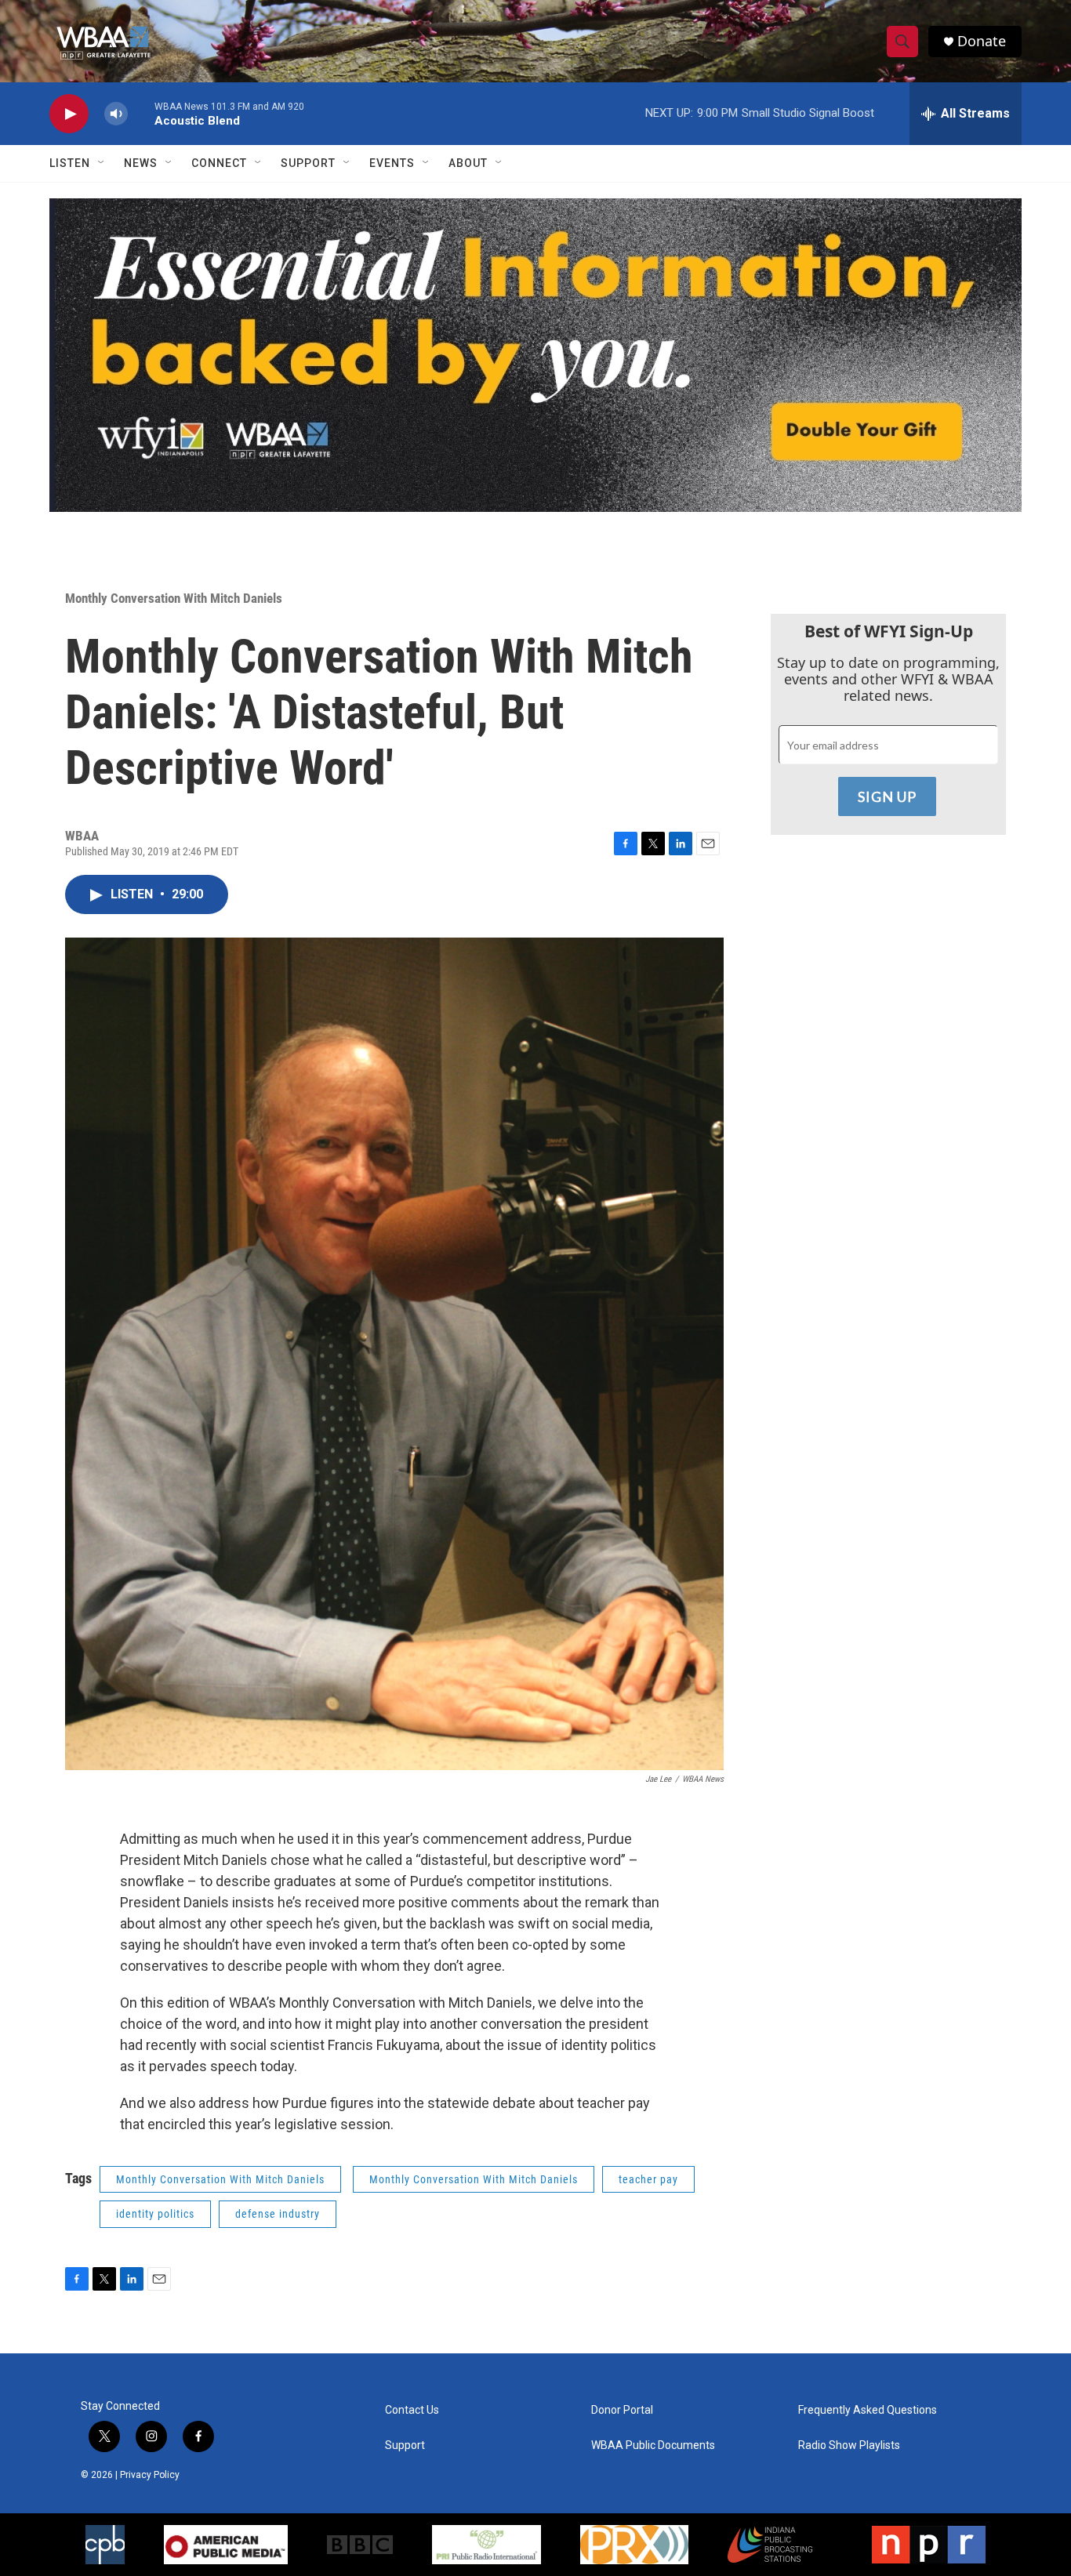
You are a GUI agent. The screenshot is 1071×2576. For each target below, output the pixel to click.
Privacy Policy (150, 2475)
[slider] (141, 113)
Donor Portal (622, 2410)
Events (392, 163)
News (141, 163)
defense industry (278, 2214)
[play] (69, 114)
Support (308, 163)
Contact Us (412, 2410)
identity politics (155, 2214)
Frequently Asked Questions (868, 2410)
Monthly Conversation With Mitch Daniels (174, 598)
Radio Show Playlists (849, 2445)
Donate (982, 41)
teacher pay (648, 2179)
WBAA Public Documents (653, 2445)
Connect (219, 163)
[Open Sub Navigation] (102, 163)
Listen (70, 163)
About (468, 163)
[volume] (116, 114)
